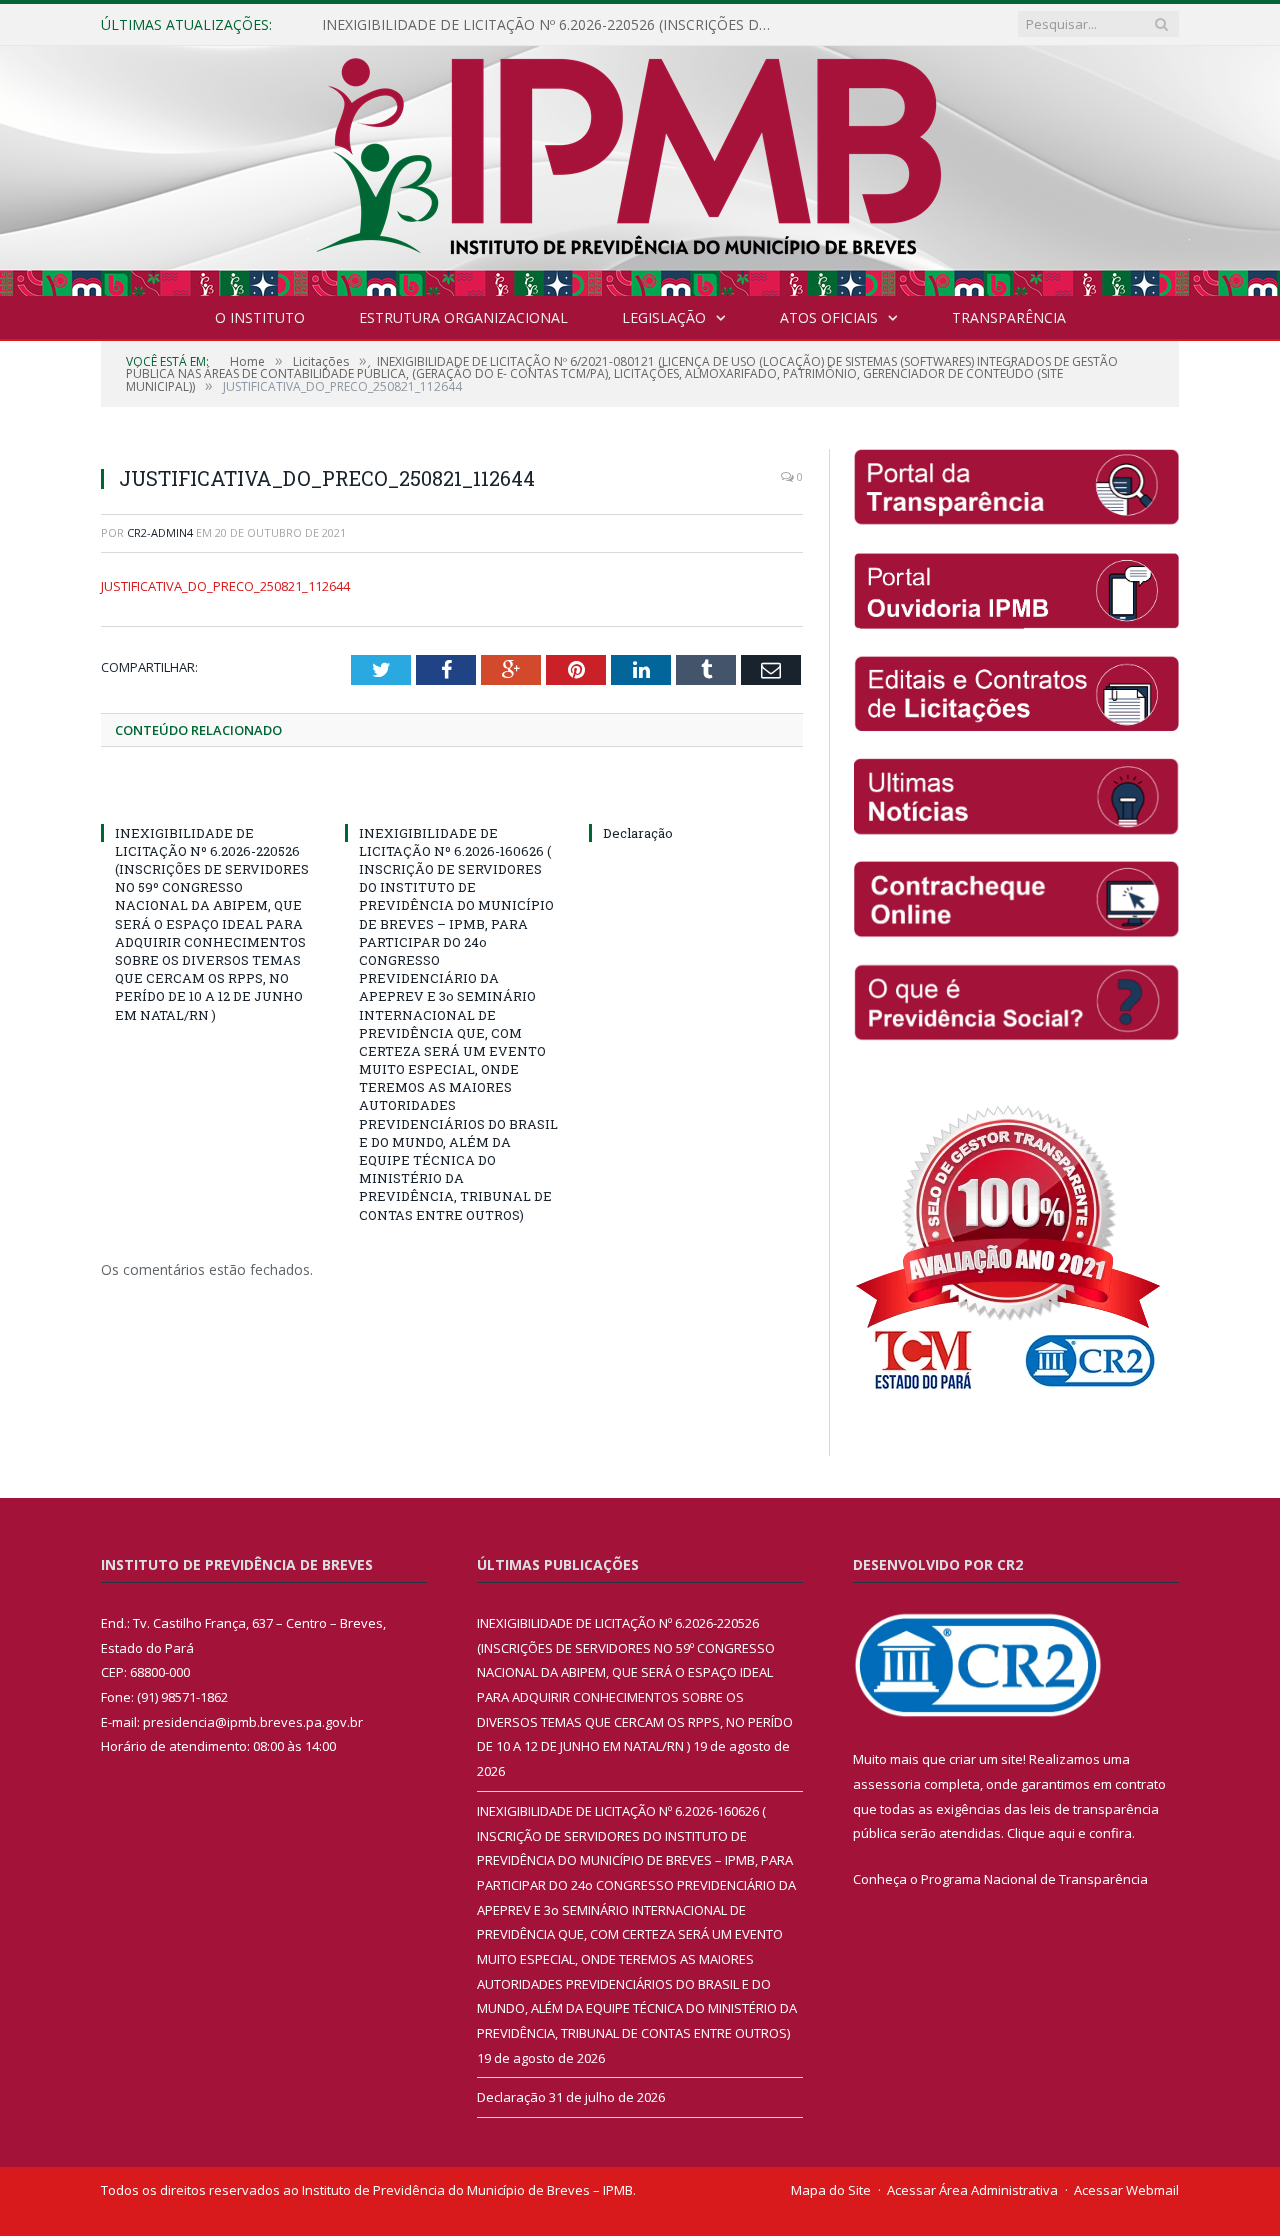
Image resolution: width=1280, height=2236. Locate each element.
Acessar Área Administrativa (972, 2190)
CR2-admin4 (160, 532)
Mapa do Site (831, 2190)
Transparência (1009, 317)
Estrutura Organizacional (463, 317)
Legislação (664, 317)
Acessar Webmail (1126, 2190)
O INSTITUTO (260, 317)
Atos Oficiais (829, 317)
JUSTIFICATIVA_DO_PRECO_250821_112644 (225, 586)
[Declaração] (696, 796)
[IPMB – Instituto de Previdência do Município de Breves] (640, 166)
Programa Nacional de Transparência (1034, 1879)
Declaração (638, 833)
